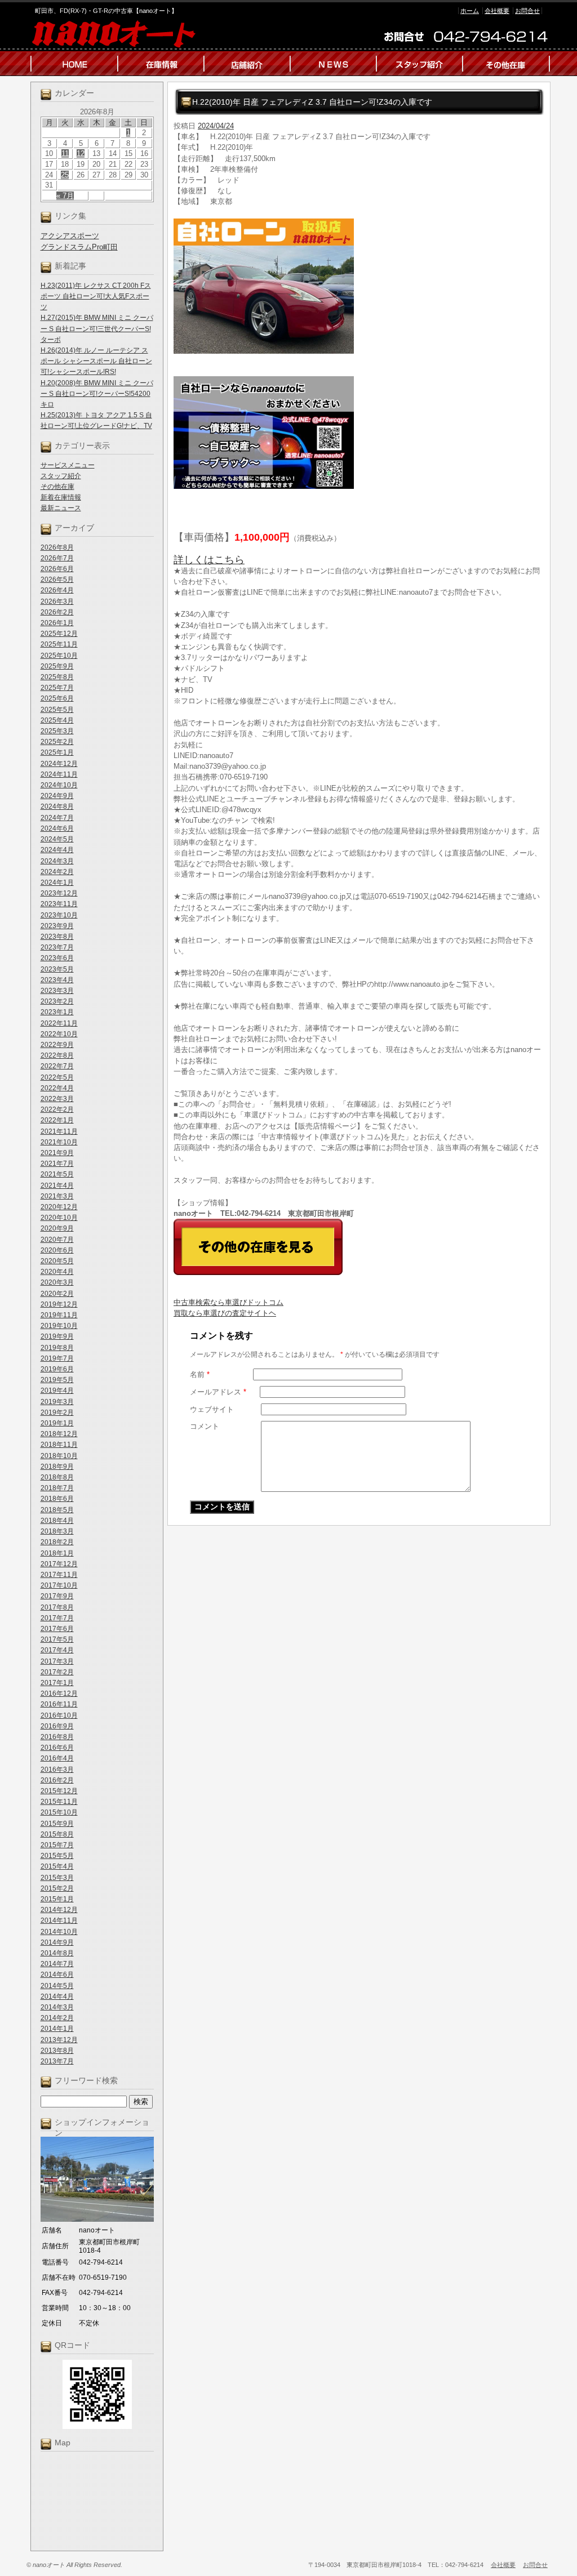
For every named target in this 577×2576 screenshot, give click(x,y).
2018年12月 (59, 1434)
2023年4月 (57, 980)
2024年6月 (57, 828)
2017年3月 (57, 1661)
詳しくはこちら (209, 560)
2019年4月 (57, 1390)
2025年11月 (59, 644)
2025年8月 (57, 677)
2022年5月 (57, 1077)
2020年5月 (57, 1261)
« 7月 (65, 196)
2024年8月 (57, 806)
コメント (205, 1426)
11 (65, 153)
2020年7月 (57, 1240)
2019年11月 (59, 1315)
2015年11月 (59, 1802)
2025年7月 (57, 688)
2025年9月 (57, 666)
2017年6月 (57, 1629)
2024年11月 (59, 774)
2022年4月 (57, 1088)
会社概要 (497, 11)
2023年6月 (57, 958)
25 (65, 175)
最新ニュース (61, 508)
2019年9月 (57, 1336)
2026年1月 (57, 623)
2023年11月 (59, 904)
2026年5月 (57, 580)
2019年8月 (57, 1348)
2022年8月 (57, 1055)
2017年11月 (59, 1575)
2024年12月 (59, 764)
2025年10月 (59, 656)
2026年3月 (57, 601)
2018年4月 (57, 1521)
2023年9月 (57, 926)
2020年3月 (57, 1282)
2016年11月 (59, 1704)
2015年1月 (57, 1899)
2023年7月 (57, 947)
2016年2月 (57, 1780)
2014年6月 (57, 1975)
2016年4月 (57, 1758)
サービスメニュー (68, 465)
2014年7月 (57, 1964)
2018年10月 (59, 1456)
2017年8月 (57, 1607)
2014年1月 (57, 2029)
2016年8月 (57, 1737)
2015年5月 (57, 1856)
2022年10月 (59, 1034)
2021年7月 (57, 1164)
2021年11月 (59, 1131)
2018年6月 (57, 1499)
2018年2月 (57, 1542)
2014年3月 (57, 2007)
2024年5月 (57, 839)
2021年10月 (59, 1142)
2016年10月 (59, 1715)
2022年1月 (57, 1120)
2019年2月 (57, 1412)
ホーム (470, 11)
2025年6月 (57, 698)
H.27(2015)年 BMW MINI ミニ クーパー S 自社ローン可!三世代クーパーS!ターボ (97, 328)
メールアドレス (218, 1392)
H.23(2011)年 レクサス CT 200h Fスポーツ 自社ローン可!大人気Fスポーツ (96, 296)
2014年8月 (57, 1953)
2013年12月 (59, 2040)
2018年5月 (57, 1510)
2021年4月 (57, 1186)
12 (81, 153)
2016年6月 (57, 1748)
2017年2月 (57, 1672)
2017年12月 (59, 1564)
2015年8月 (57, 1834)
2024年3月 (57, 861)
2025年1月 (57, 752)
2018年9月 (57, 1467)
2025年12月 (59, 634)
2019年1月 (57, 1423)
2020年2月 (57, 1294)
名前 (200, 1374)
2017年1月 (57, 1683)
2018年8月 (57, 1477)
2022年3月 (57, 1099)
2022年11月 (59, 1023)
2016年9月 (57, 1726)
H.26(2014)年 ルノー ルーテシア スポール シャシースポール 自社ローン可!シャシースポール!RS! (96, 361)
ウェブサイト (212, 1409)
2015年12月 (59, 1791)
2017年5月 (57, 1639)
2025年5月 (57, 710)
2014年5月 (57, 1986)
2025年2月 (57, 742)
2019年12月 (59, 1304)
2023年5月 (57, 969)
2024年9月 (57, 796)
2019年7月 (57, 1358)
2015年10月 (59, 1812)
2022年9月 (57, 1045)
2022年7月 (57, 1066)
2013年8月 (57, 2051)
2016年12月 (59, 1693)
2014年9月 (57, 1942)
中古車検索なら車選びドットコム (228, 1302)
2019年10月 (59, 1326)
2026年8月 (57, 547)
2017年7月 (57, 1618)
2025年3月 (57, 731)
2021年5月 (57, 1174)
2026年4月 (57, 590)
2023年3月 (57, 991)
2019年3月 (57, 1402)
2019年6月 (57, 1369)
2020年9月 (57, 1228)
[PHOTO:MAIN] (359, 286)
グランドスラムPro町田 (79, 247)
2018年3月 (57, 1531)
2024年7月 (57, 818)
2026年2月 (57, 612)
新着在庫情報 (61, 497)
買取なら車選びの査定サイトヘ (225, 1313)
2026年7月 (57, 558)
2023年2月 (57, 1001)
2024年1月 (57, 883)
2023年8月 (57, 937)
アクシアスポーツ (70, 236)
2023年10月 (59, 915)
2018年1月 (57, 1553)
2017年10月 (59, 1585)
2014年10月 (59, 1932)
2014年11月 (59, 1920)
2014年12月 (59, 1910)
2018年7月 (57, 1488)
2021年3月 (57, 1196)
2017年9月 (57, 1596)
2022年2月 (57, 1109)
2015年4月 (57, 1866)
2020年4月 (57, 1272)
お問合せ (527, 11)
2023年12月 (59, 893)
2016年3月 (57, 1770)
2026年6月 (57, 569)
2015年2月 (57, 1888)
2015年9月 (57, 1824)
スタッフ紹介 (61, 476)
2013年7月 (57, 2061)
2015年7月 (57, 1845)
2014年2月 (57, 2018)
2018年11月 (59, 1445)
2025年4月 (57, 720)
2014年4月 (57, 1996)
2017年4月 (57, 1650)
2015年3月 (57, 1878)
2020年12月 (59, 1207)
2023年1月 (57, 1012)
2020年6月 (57, 1250)
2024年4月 (57, 850)
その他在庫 (57, 487)
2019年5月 (57, 1380)
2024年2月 (57, 872)
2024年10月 (59, 785)
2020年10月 (59, 1218)
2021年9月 (57, 1153)
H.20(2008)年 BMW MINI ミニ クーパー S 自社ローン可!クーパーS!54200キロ (97, 394)
